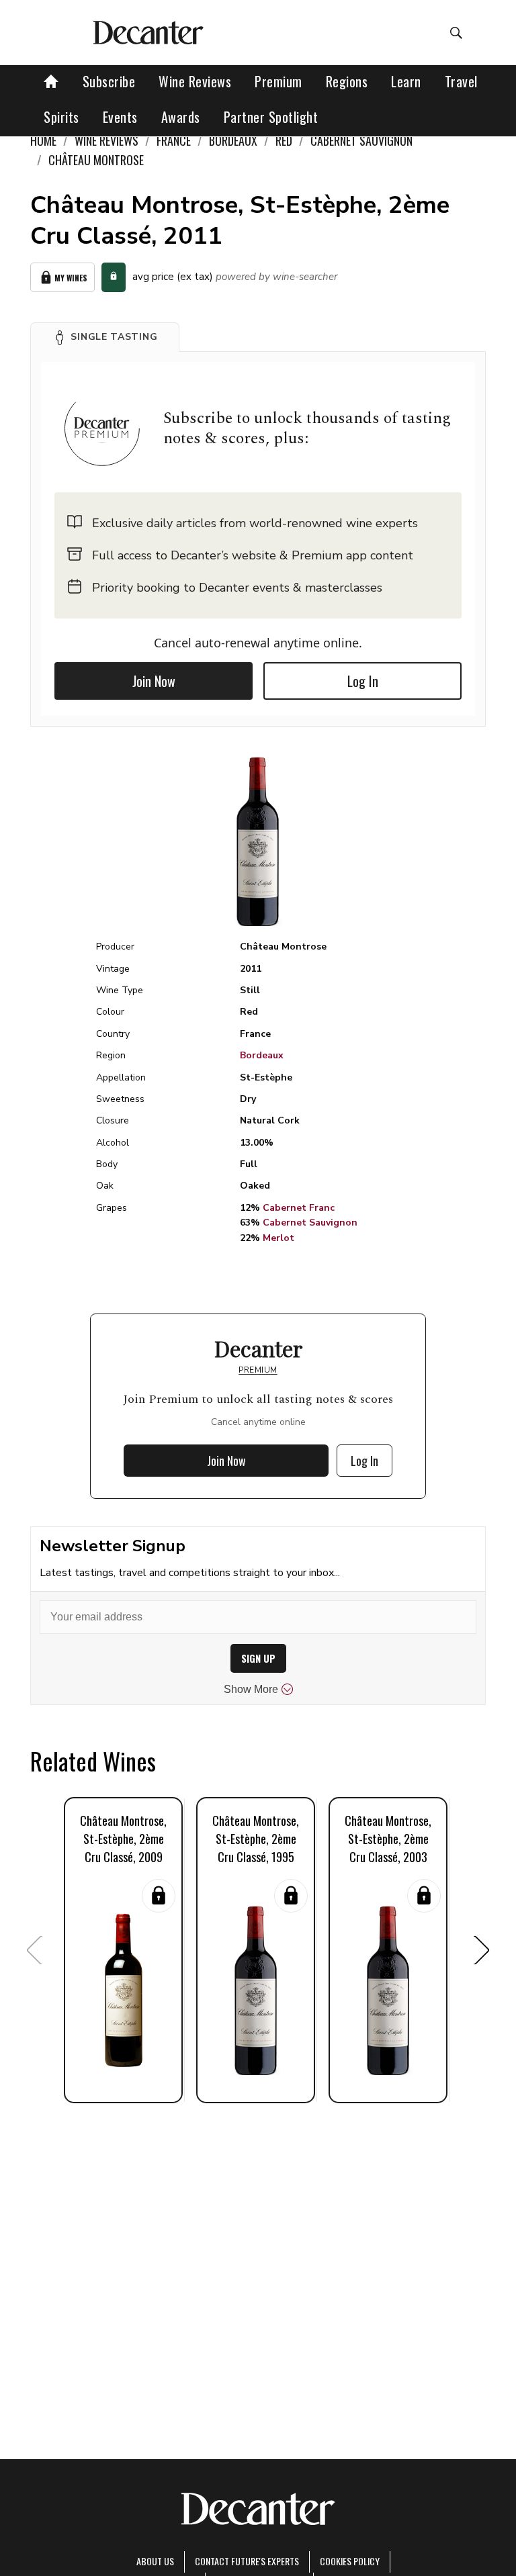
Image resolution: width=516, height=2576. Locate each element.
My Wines (71, 278)
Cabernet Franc (299, 1208)
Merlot (278, 1238)
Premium (278, 81)
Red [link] (284, 140)
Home (43, 140)
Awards (181, 117)
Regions (347, 81)
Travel (461, 81)
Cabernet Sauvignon (310, 1223)
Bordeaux (262, 1055)
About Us (155, 2561)
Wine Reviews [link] (106, 140)
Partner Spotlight (271, 117)
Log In (363, 681)
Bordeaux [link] (233, 140)
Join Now (154, 681)
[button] (105, 337)
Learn (406, 81)
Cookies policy (350, 2561)
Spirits (61, 117)
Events (120, 117)
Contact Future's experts (247, 2561)
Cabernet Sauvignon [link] (361, 140)
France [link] (174, 140)
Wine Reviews (195, 81)
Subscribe (109, 81)
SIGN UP (258, 1658)
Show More (251, 1689)
